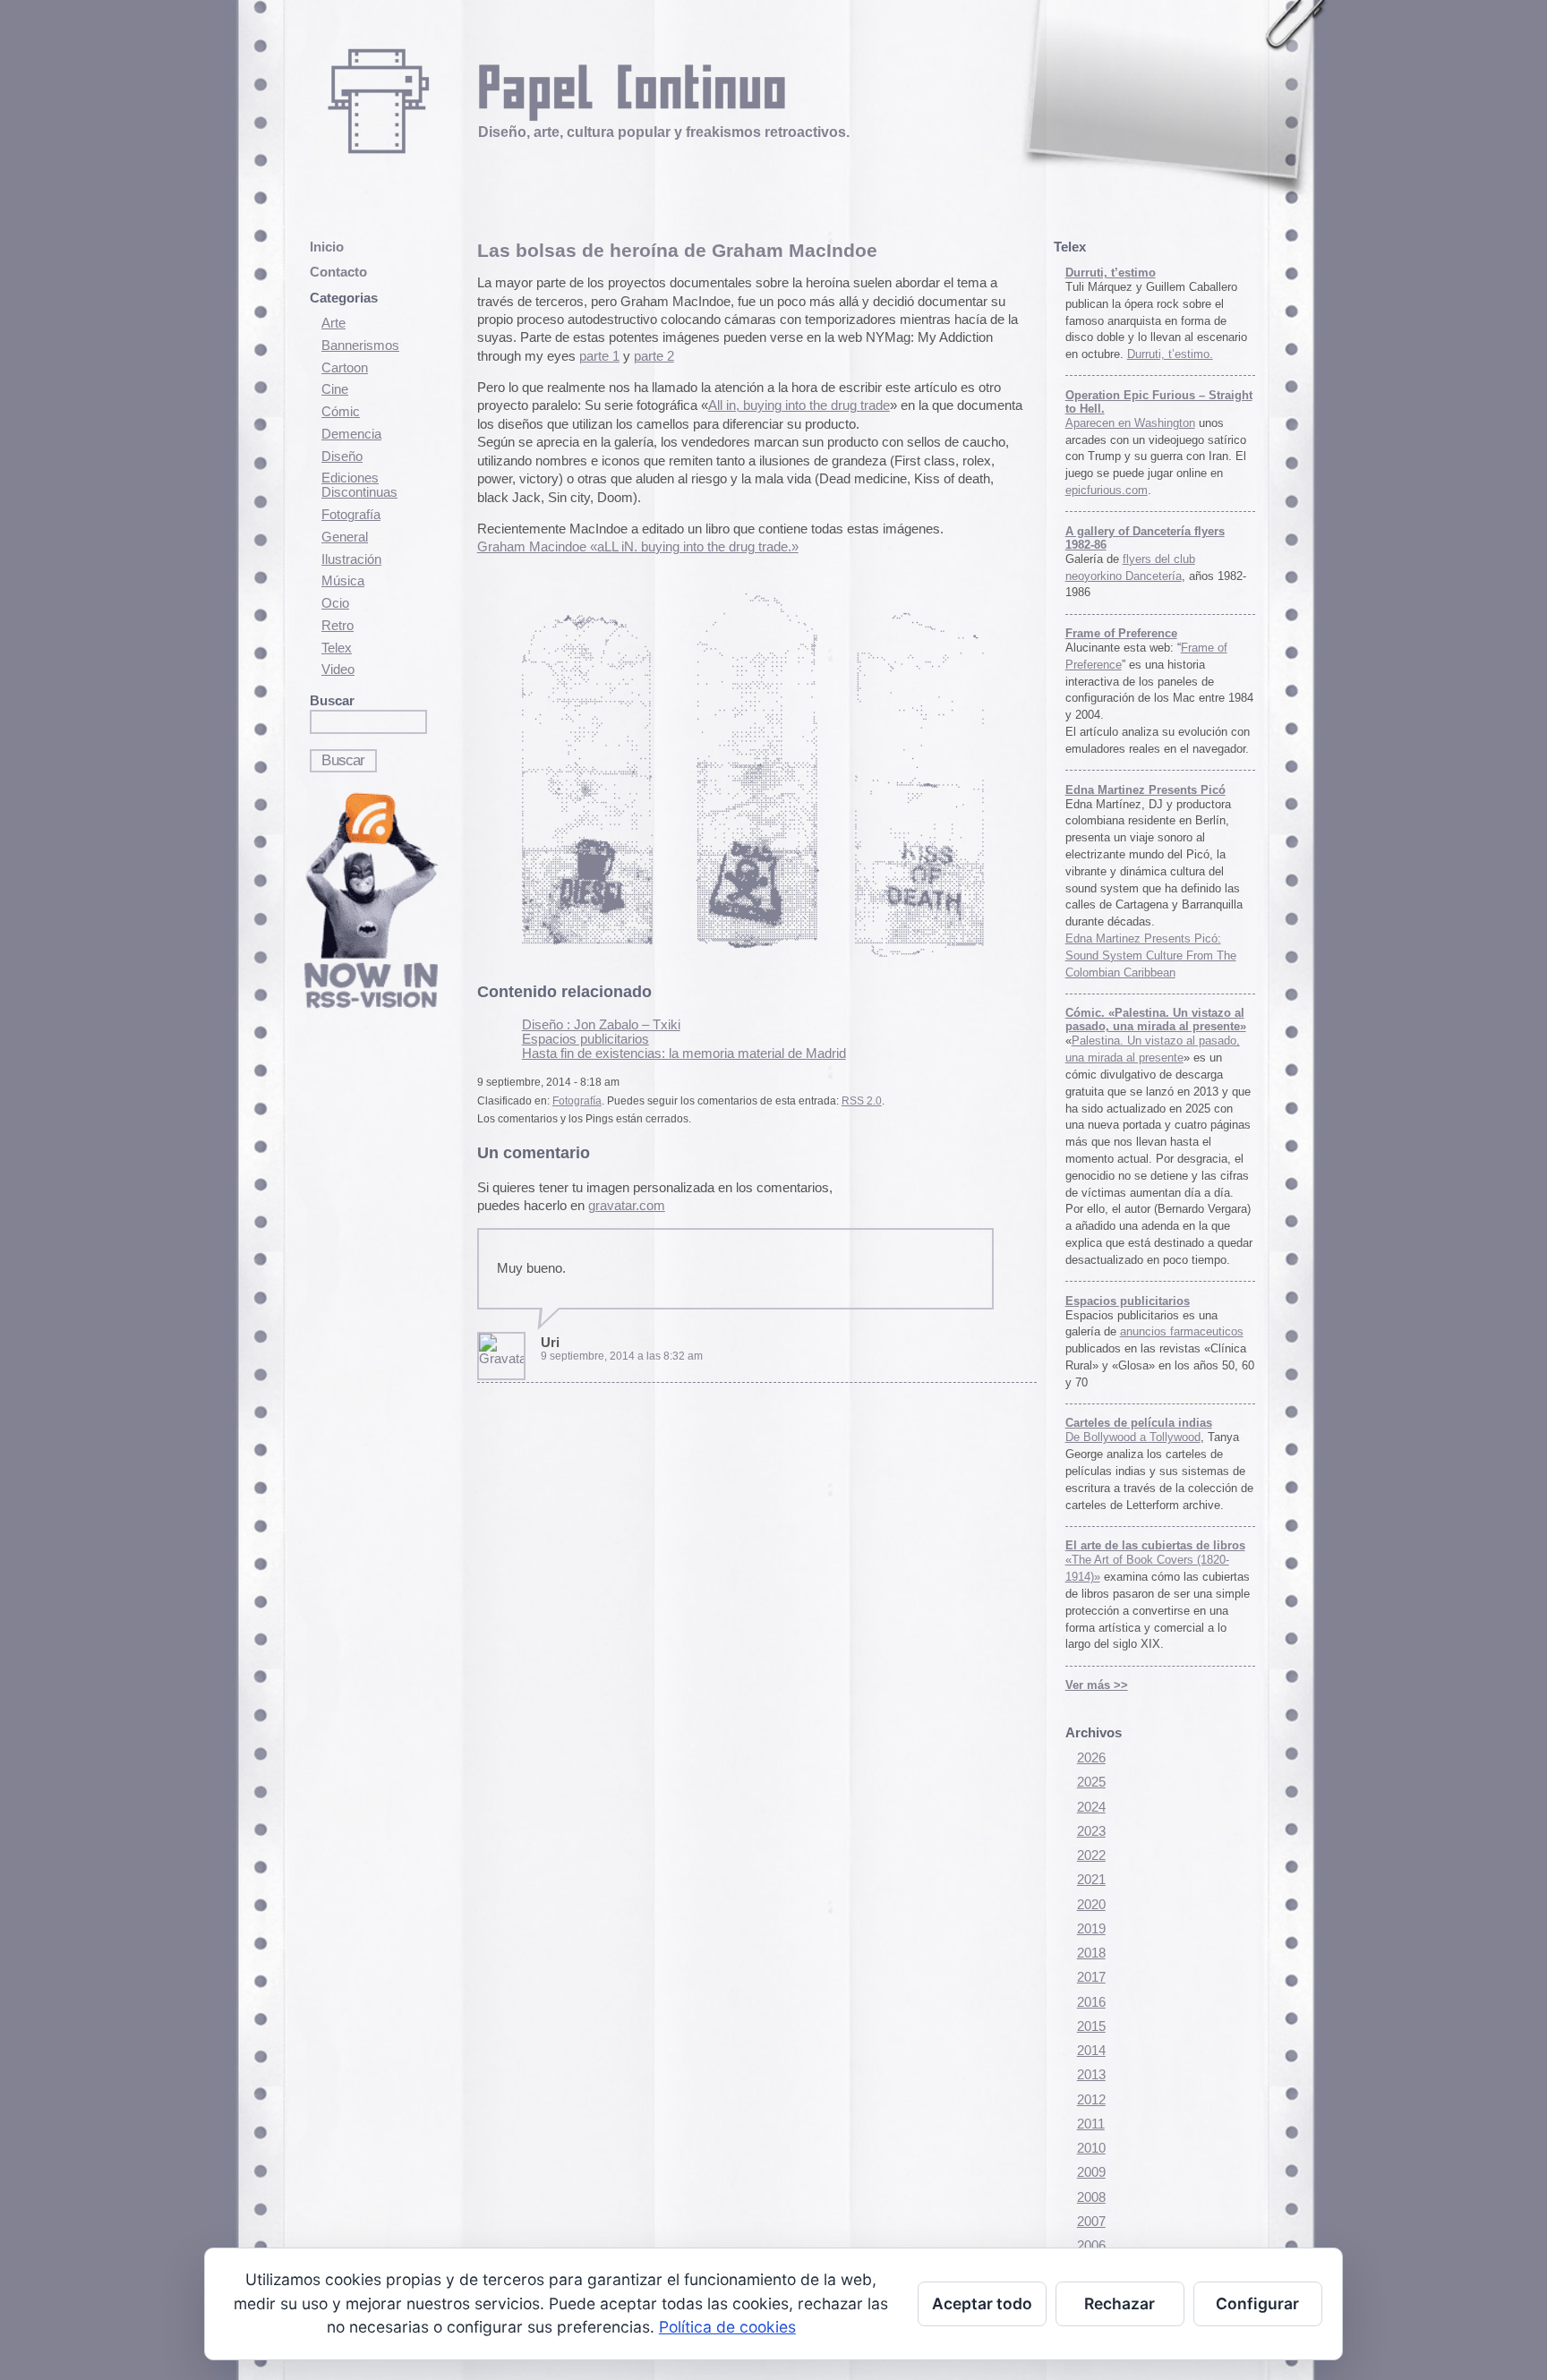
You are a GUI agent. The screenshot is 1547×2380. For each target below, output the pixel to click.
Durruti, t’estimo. (1170, 354)
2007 (1091, 2222)
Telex (337, 648)
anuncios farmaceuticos (1182, 1331)
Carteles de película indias (1139, 1423)
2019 (1091, 1929)
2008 (1091, 2197)
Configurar (1257, 2303)
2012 (1091, 2100)
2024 (1091, 1807)
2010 (1091, 2148)
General (345, 537)
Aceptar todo (982, 2303)
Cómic (341, 412)
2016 (1091, 2002)
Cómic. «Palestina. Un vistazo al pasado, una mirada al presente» (1156, 1019)
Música (343, 581)
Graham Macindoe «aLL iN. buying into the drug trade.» (638, 547)
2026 (1091, 1758)
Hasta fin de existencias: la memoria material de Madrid (684, 1054)
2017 (1091, 1977)
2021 (1091, 1880)
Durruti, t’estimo (1111, 273)
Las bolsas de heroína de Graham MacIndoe (677, 250)
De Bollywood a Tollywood (1133, 1437)
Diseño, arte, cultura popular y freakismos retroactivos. (664, 132)
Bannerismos (360, 345)
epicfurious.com (1107, 490)
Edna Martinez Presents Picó (1145, 790)
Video (338, 670)
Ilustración (351, 559)
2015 (1091, 2026)
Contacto (338, 272)
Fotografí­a (351, 515)
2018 (1091, 1953)
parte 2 (654, 356)
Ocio (335, 603)
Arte (333, 323)
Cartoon (345, 368)
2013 (1091, 2075)
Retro (338, 626)
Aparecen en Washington (1130, 423)
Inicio (327, 247)
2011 (1091, 2124)
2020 (1091, 1905)
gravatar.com (627, 1206)
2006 (1091, 2246)
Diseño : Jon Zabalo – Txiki (601, 1025)
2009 (1091, 2172)
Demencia (351, 434)
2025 (1091, 1782)
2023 (1091, 1831)
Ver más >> (1097, 1685)
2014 (1091, 2051)
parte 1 (599, 356)
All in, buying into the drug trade (799, 405)
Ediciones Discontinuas (359, 485)
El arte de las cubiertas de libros (1155, 1545)
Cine (335, 389)
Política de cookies (727, 2327)
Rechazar (1120, 2303)
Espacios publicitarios (585, 1039)
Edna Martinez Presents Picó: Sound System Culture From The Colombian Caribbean (1151, 955)
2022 (1091, 1855)
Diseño (342, 456)
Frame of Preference (1121, 633)
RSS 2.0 (862, 1101)
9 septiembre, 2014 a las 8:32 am (622, 1356)
